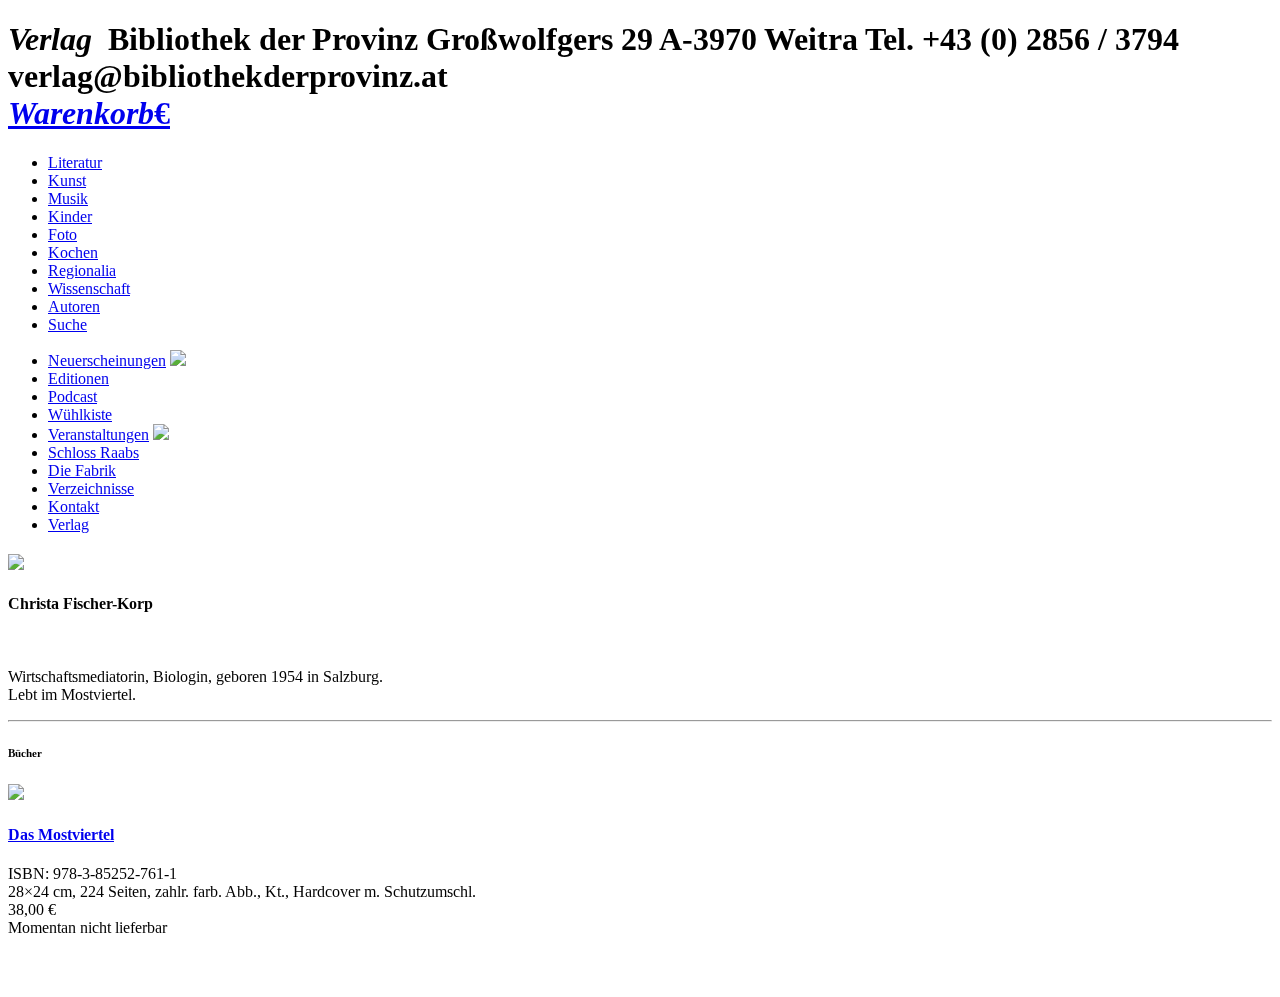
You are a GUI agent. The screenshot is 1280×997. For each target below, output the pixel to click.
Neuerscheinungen (107, 360)
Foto (62, 234)
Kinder (70, 216)
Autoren (74, 306)
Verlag (68, 524)
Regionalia (82, 270)
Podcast (72, 396)
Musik (68, 198)
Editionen (78, 378)
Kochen (73, 252)
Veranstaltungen (98, 434)
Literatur (75, 162)
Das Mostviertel (61, 834)
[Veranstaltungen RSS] (161, 434)
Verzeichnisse (91, 488)
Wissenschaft (89, 288)
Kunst (67, 180)
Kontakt (73, 506)
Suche (67, 324)
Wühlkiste (80, 414)
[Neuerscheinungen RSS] (178, 360)
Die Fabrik (82, 470)
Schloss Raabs (93, 452)
